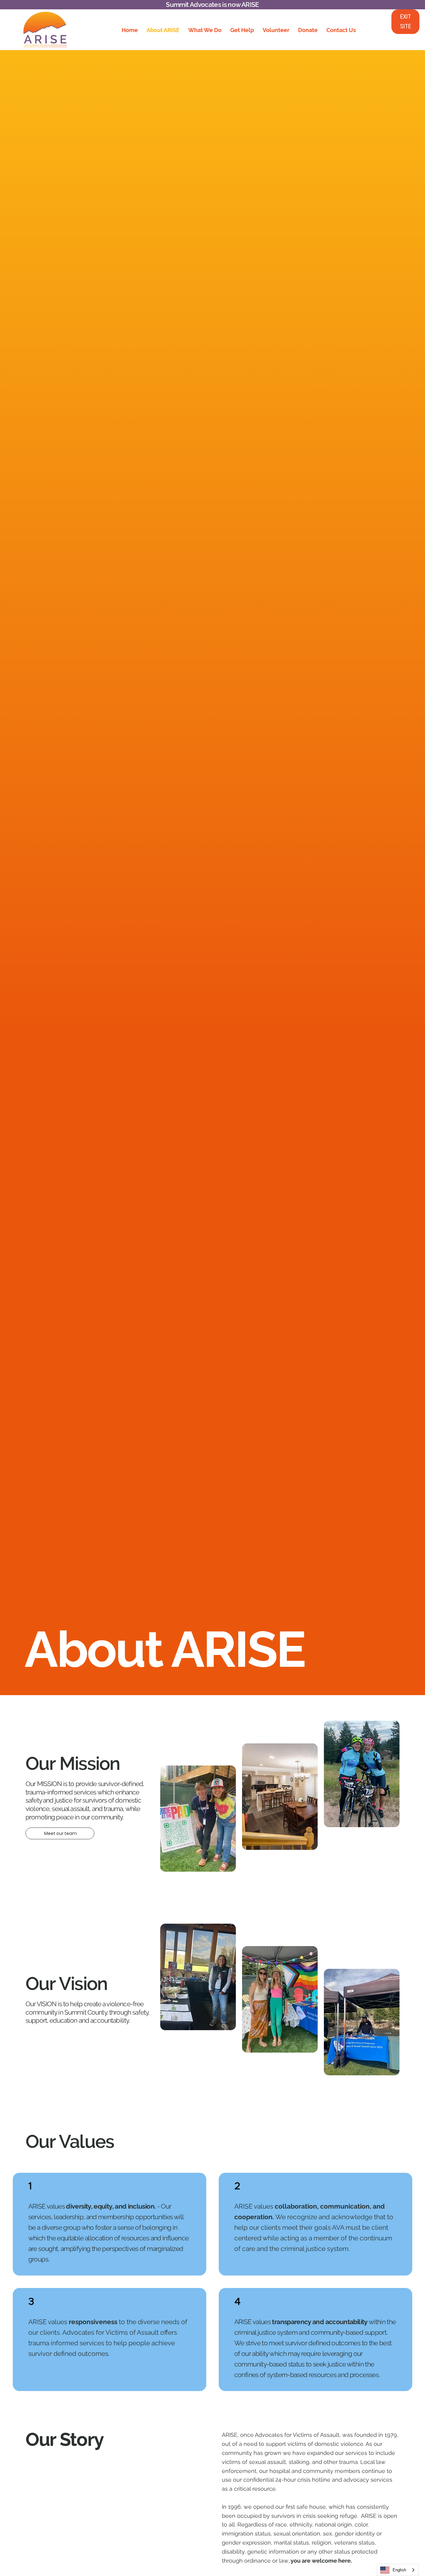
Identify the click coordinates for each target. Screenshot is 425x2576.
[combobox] (398, 2570)
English (399, 2570)
